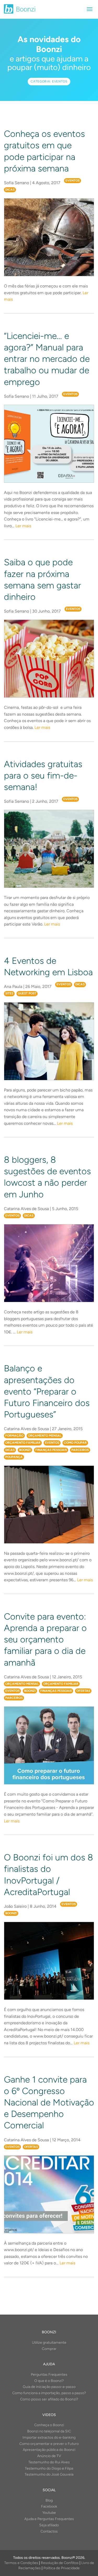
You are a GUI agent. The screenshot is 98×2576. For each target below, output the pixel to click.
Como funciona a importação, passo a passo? (49, 2393)
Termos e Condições (21, 2563)
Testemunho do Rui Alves (49, 2462)
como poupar (75, 1443)
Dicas (10, 190)
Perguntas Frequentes (49, 2375)
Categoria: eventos (49, 81)
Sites (9, 993)
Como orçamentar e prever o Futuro (49, 2444)
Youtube (49, 2513)
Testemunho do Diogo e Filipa (49, 2468)
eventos (73, 181)
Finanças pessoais (51, 1450)
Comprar (49, 2349)
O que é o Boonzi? (49, 2381)
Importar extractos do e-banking (49, 2437)
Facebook (49, 2506)
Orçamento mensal (45, 1436)
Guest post (27, 993)
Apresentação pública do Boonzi (49, 2450)
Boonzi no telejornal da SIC (49, 2431)
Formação (14, 1436)
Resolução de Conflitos (60, 2563)
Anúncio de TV (49, 2456)
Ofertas (83, 1691)
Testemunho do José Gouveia (49, 2474)
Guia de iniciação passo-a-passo (49, 2387)
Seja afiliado (49, 2525)
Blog (49, 2500)
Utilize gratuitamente (49, 2343)
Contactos (49, 2531)
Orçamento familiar (23, 1443)
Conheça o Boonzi (49, 2425)
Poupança (14, 1457)
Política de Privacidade (62, 2568)
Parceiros (80, 1450)
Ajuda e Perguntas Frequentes (49, 2519)
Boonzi (25, 1450)
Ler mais (23, 526)
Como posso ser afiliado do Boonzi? (49, 2399)
